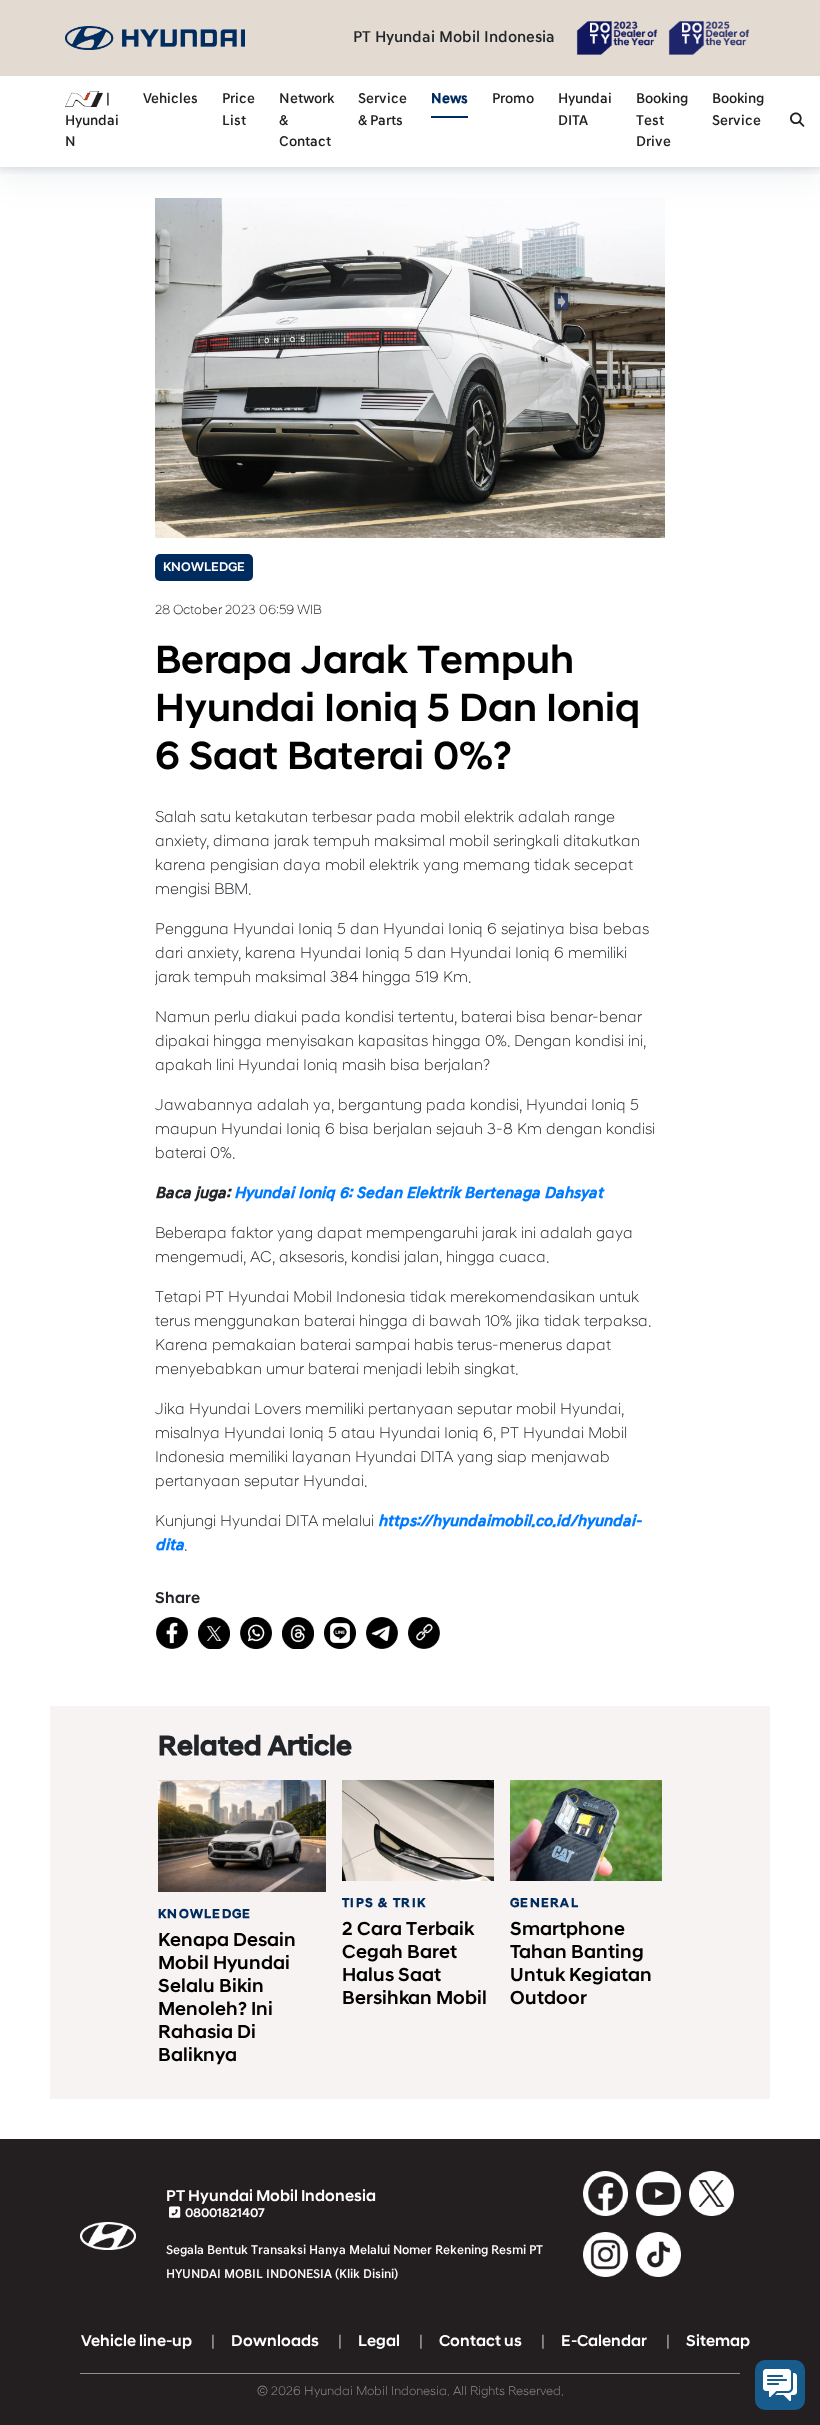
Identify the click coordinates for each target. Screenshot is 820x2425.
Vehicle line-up (136, 2341)
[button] (797, 122)
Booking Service (738, 110)
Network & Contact (306, 120)
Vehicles (170, 99)
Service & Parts (382, 110)
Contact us (480, 2341)
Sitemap (718, 2341)
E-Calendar (604, 2341)
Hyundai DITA (585, 110)
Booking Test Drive (662, 120)
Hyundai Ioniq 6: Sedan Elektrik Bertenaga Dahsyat (418, 1193)
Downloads (275, 2341)
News (449, 99)
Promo (513, 99)
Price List (238, 110)
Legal (379, 2341)
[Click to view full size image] (410, 367)
